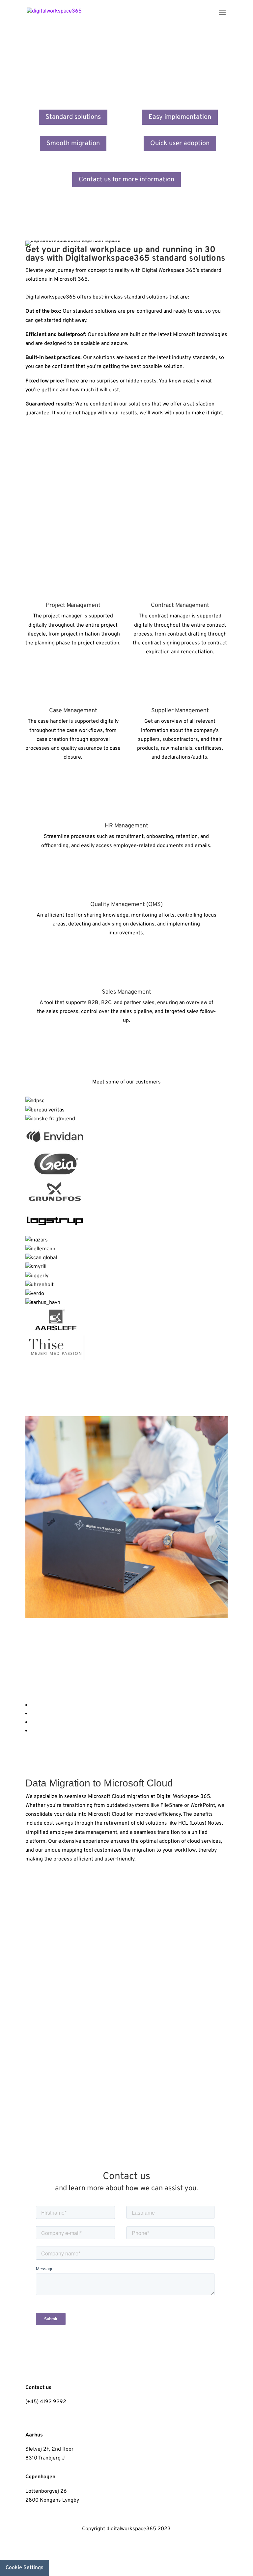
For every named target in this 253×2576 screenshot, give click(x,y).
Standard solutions (73, 117)
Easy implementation (180, 117)
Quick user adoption (180, 143)
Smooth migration (73, 143)
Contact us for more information (126, 180)
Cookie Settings (25, 2568)
